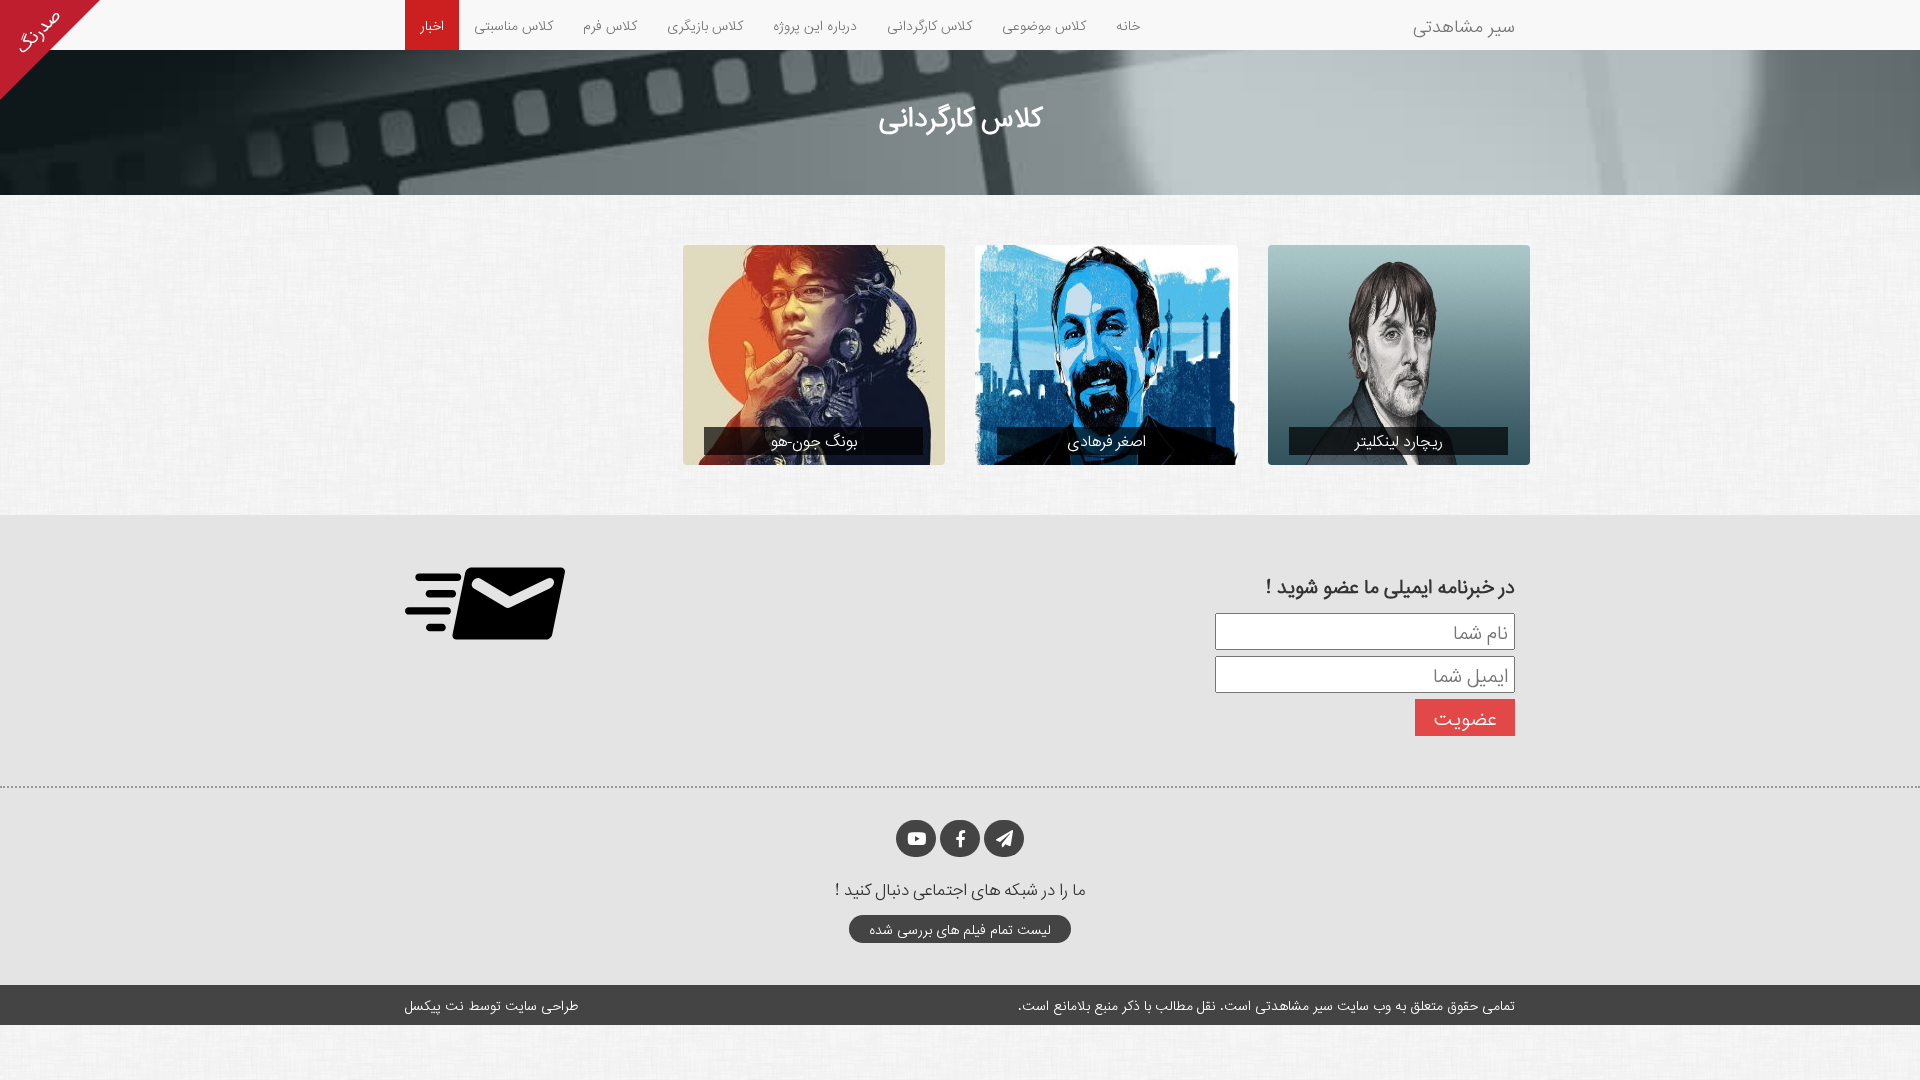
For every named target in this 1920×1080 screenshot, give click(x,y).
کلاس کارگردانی (929, 24)
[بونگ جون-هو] (814, 353)
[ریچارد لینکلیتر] (1399, 353)
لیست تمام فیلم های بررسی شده (960, 928)
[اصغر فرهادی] (1106, 353)
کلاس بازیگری (705, 24)
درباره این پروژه (815, 24)
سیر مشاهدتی (1464, 25)
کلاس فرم (610, 24)
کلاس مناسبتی (513, 24)
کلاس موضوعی (1044, 24)
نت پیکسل (434, 1004)
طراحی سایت (541, 1004)
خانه (1128, 24)
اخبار (432, 24)
